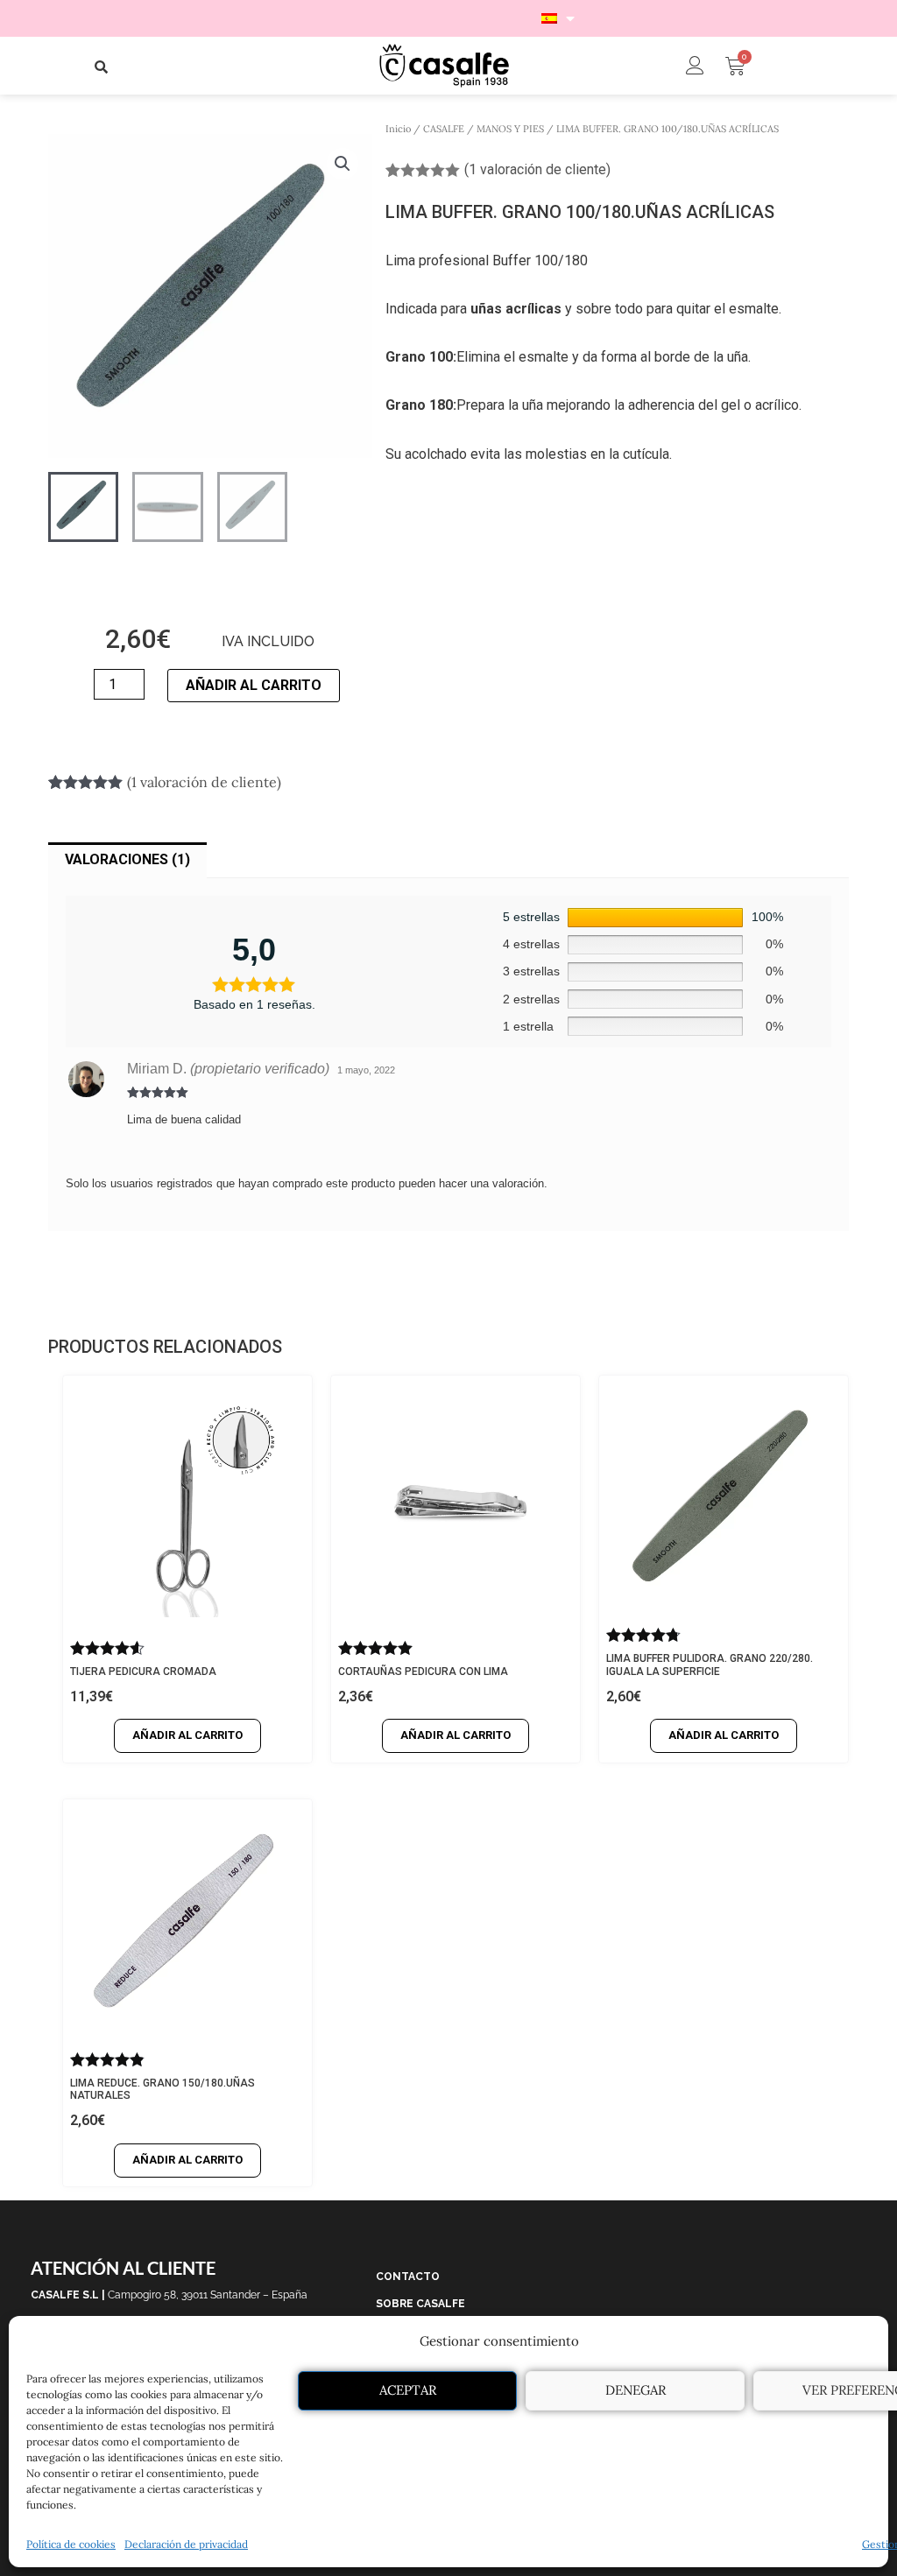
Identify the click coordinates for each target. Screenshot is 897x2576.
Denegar (636, 2390)
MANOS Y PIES (510, 129)
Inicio (398, 129)
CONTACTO (408, 2277)
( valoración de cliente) (537, 169)
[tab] (127, 861)
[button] (102, 67)
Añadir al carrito (254, 685)
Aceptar (408, 2390)
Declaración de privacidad (186, 2544)
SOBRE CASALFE (420, 2304)
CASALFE (444, 129)
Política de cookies (71, 2544)
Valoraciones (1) (127, 859)
